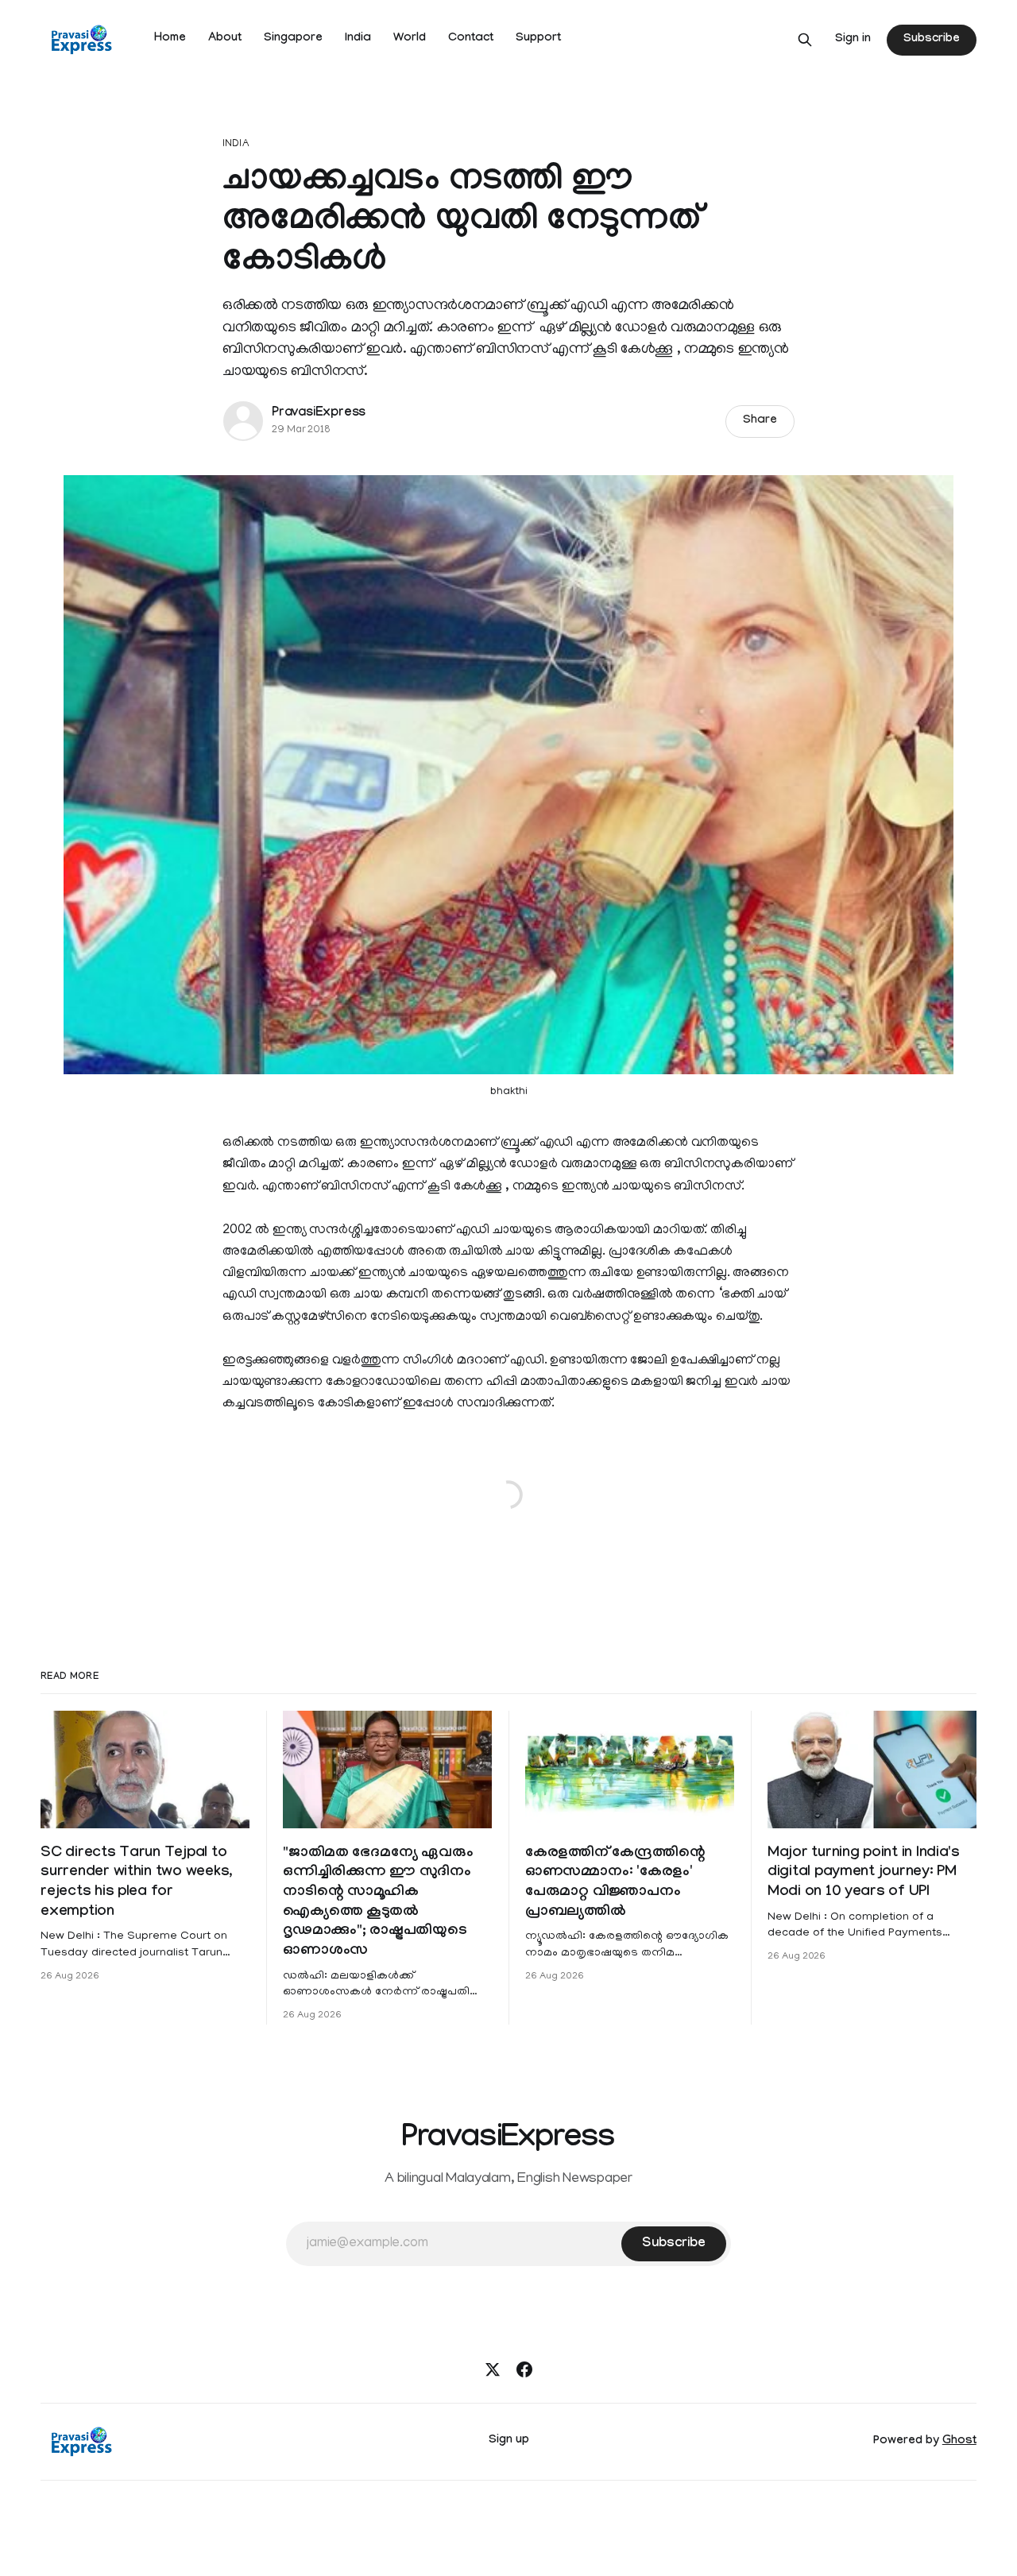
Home (170, 39)
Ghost (959, 2442)
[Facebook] (524, 2369)
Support (538, 39)
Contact (471, 39)
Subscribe (931, 40)
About (225, 39)
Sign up (509, 2441)
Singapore (293, 39)
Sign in (853, 40)
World (410, 39)
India (358, 39)
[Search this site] (805, 40)
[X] (493, 2369)
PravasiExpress (319, 414)
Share (760, 421)
